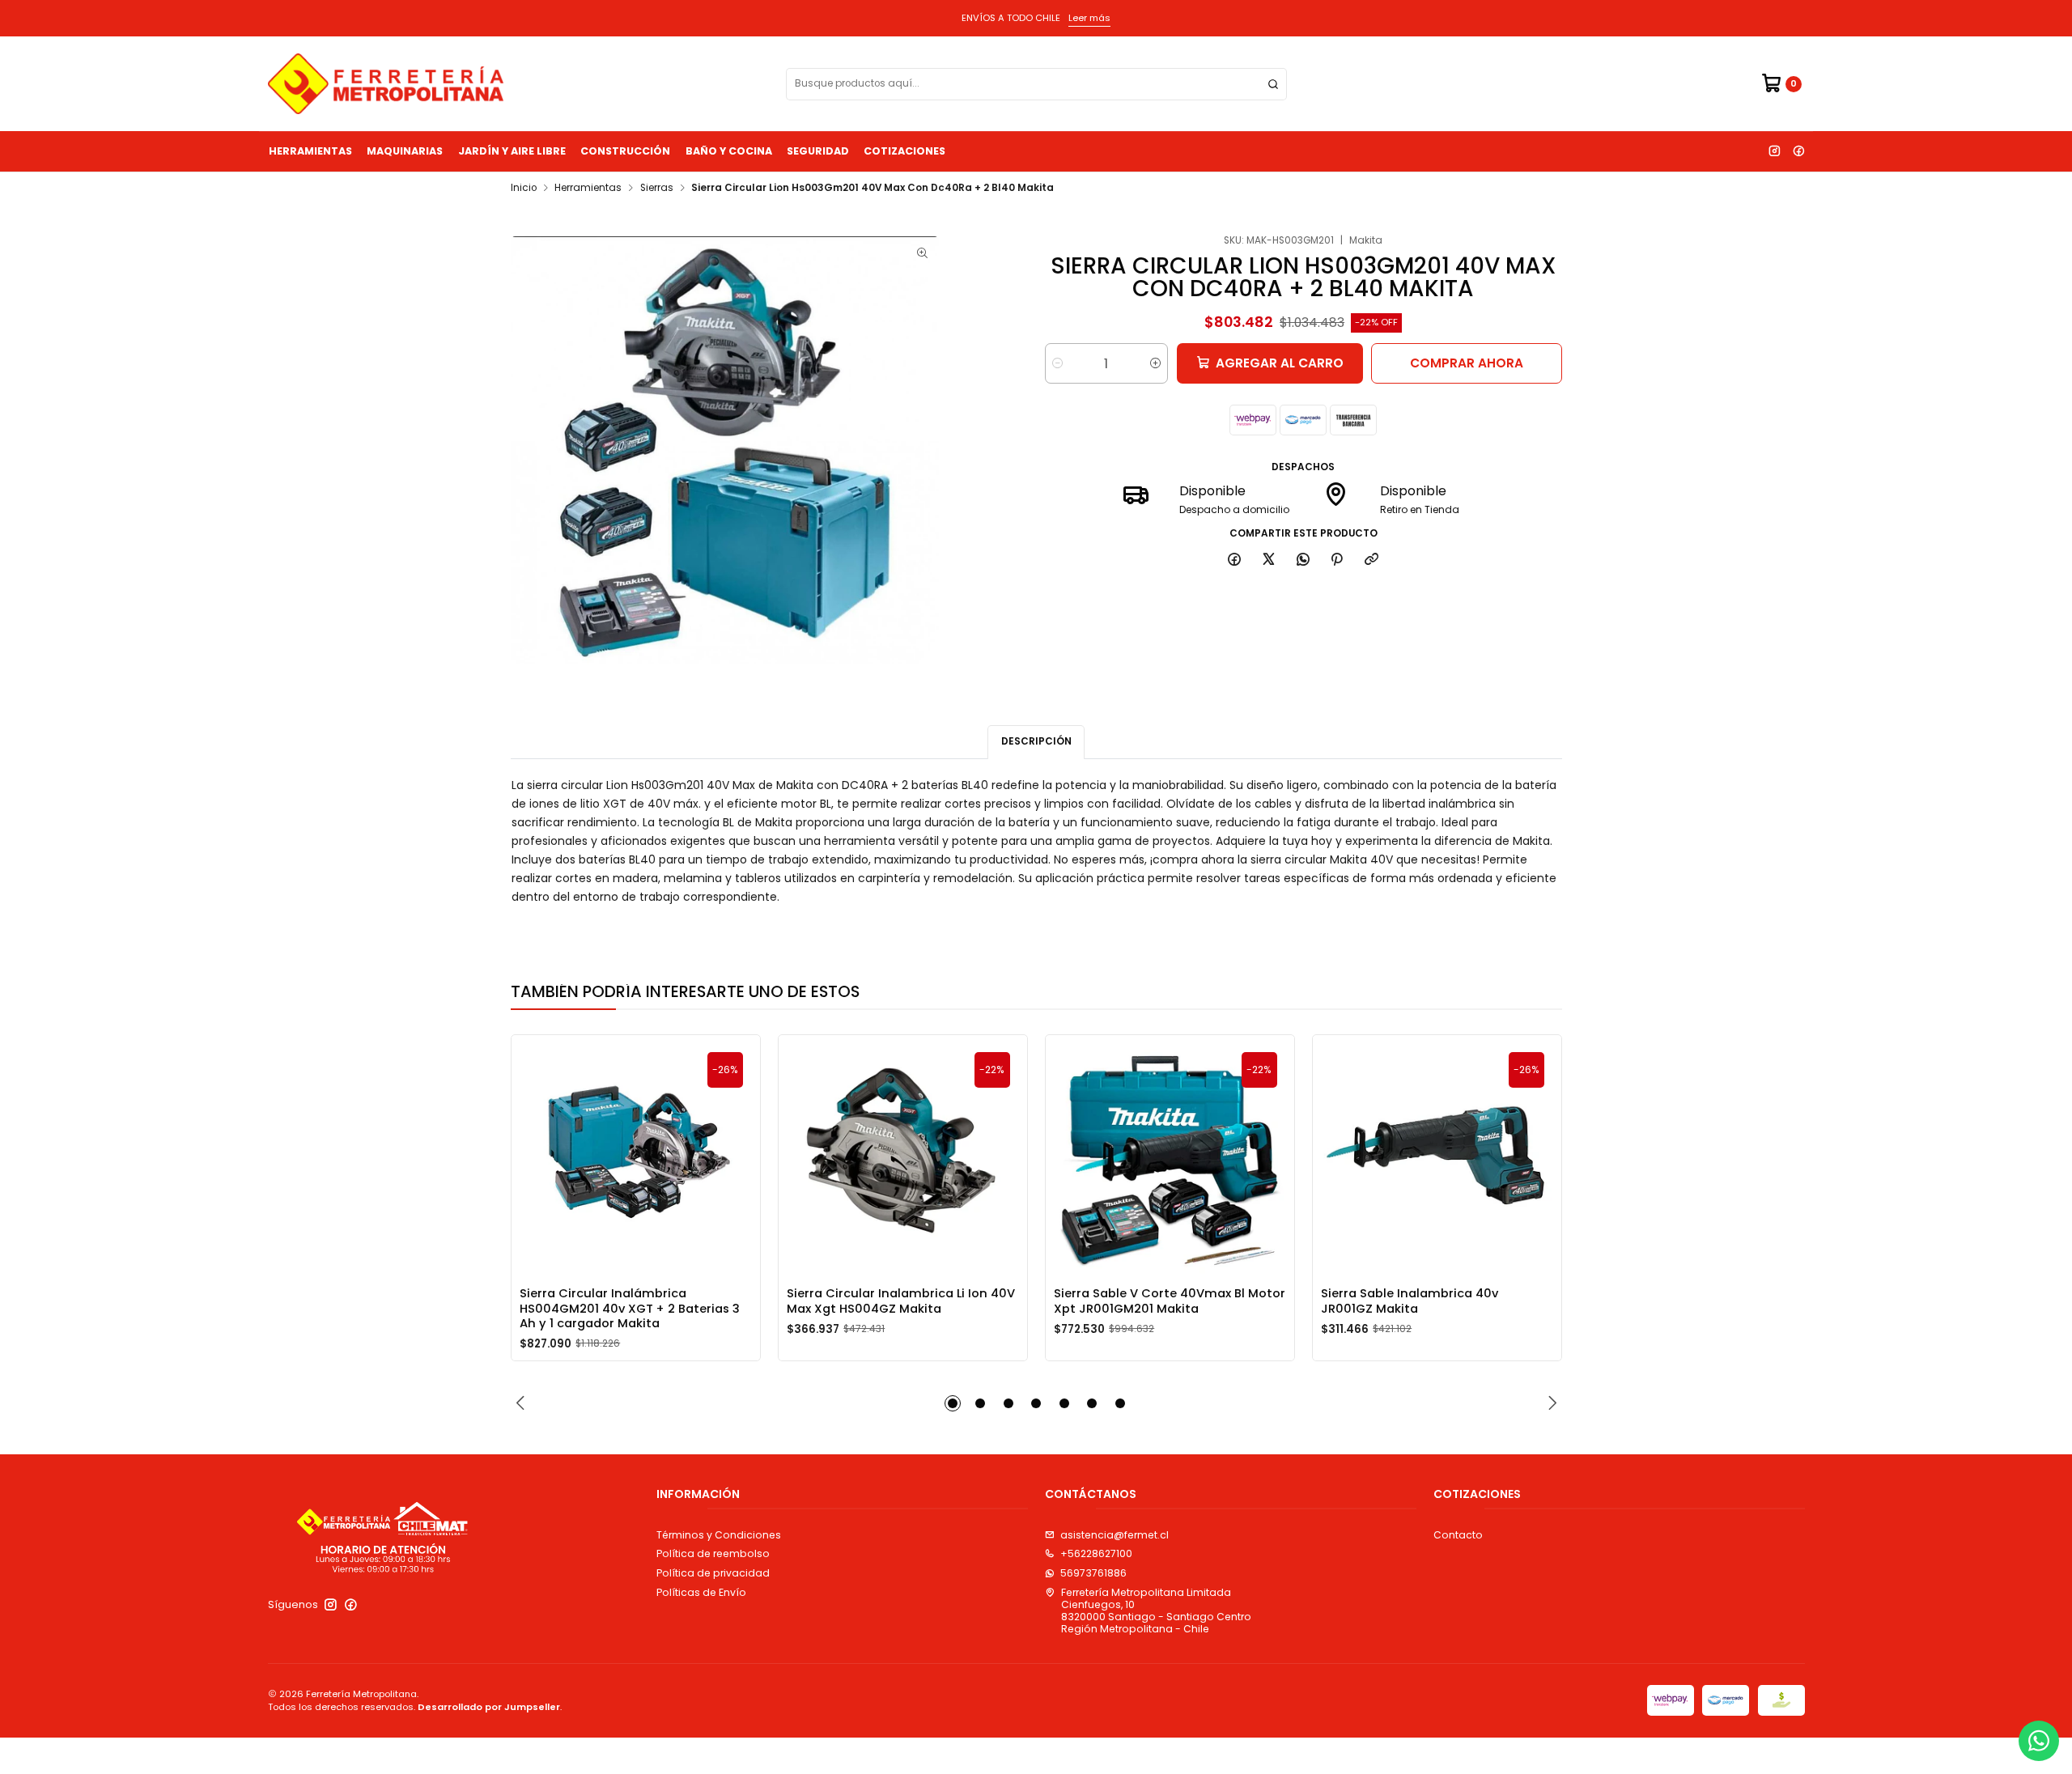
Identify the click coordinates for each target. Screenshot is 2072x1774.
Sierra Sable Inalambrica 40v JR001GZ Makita (1410, 1301)
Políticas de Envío (701, 1592)
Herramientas (310, 151)
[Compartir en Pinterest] (1337, 560)
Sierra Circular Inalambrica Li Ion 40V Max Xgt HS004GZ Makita (901, 1301)
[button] (953, 1403)
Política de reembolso (713, 1553)
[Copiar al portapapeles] (1372, 560)
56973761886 (1093, 1573)
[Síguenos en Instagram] (1774, 151)
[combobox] (1036, 84)
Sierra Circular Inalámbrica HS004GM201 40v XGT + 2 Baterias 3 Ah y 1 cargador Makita (630, 1308)
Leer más (1089, 18)
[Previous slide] (523, 1403)
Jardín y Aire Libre (512, 151)
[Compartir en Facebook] (1235, 560)
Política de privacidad (713, 1573)
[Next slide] (1550, 1403)
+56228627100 (1096, 1553)
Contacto (1458, 1535)
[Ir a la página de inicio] (386, 84)
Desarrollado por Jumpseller (489, 1707)
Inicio (524, 189)
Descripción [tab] (1036, 741)
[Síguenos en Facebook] (1798, 151)
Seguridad (818, 151)
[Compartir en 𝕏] (1269, 560)
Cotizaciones (904, 151)
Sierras (657, 189)
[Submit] (1273, 84)
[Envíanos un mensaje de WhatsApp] (2039, 1741)
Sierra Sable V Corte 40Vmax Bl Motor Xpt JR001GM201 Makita (1170, 1301)
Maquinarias (405, 151)
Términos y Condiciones (719, 1535)
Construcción (625, 151)
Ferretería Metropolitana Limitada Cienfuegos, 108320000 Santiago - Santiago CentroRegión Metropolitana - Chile (1156, 1611)
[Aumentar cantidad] (1155, 363)
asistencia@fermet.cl (1115, 1535)
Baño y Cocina (729, 151)
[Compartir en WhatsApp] (1303, 560)
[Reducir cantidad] (1057, 363)
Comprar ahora (1467, 363)
